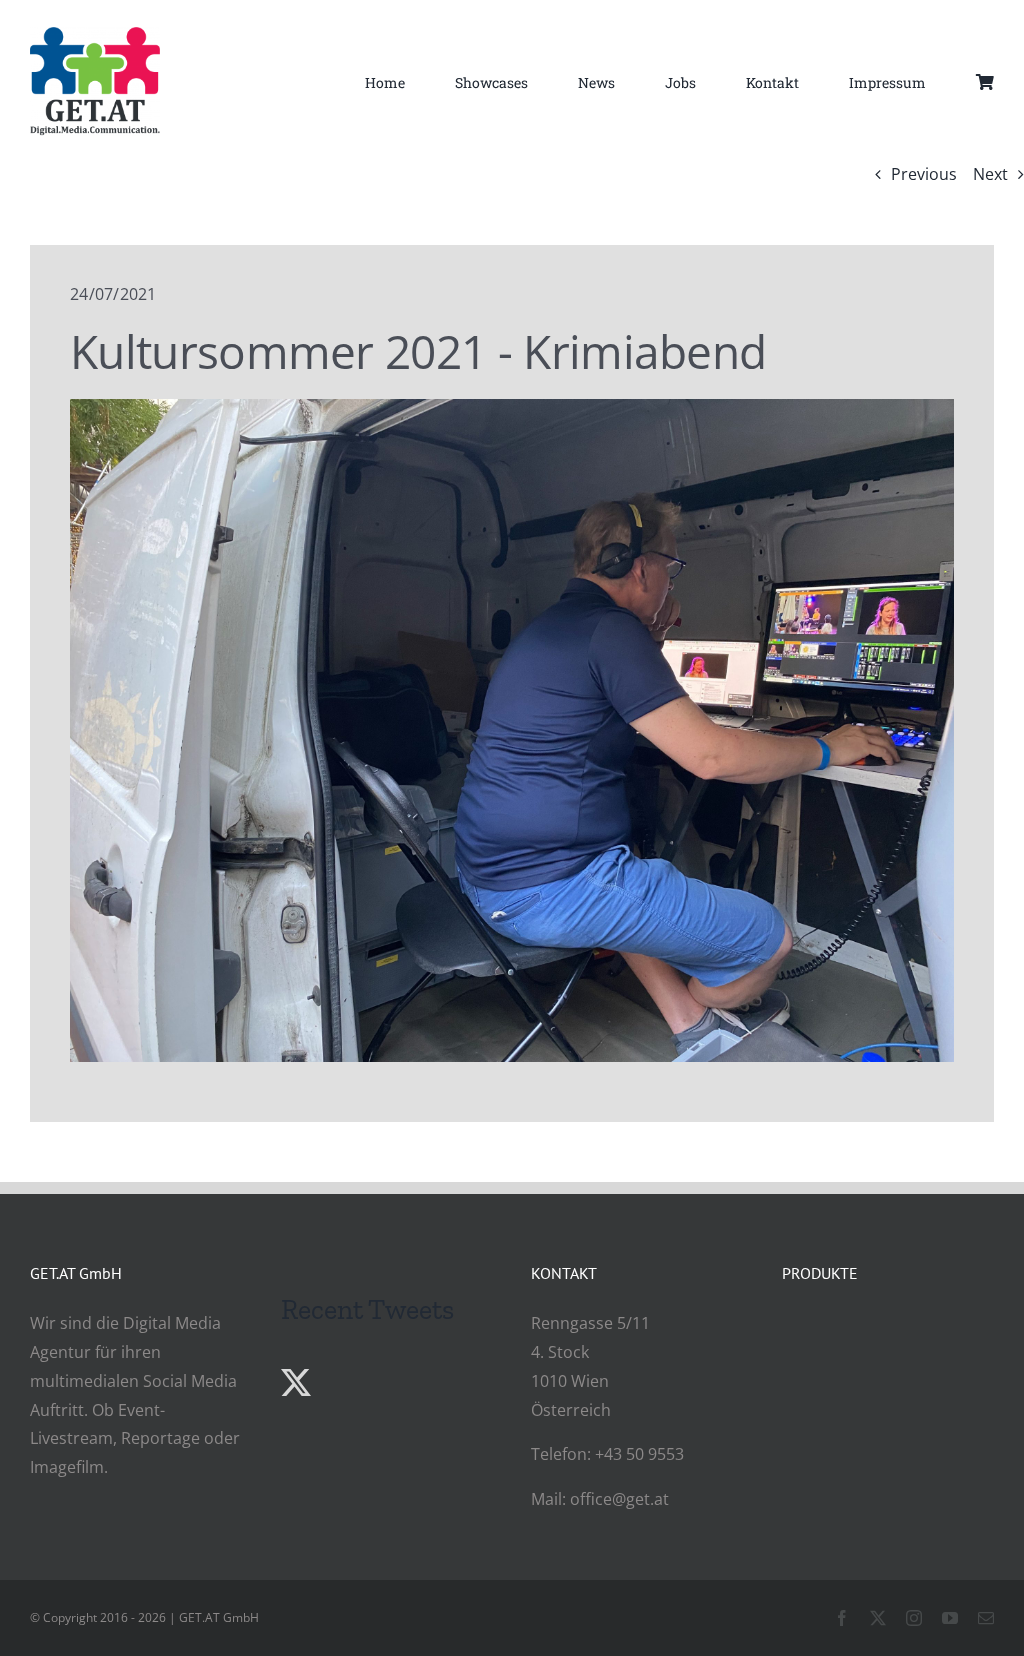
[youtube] (950, 1618)
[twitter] (878, 1618)
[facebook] (842, 1618)
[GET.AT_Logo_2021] (95, 35)
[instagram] (914, 1618)
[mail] (986, 1618)
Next (990, 174)
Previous (924, 174)
